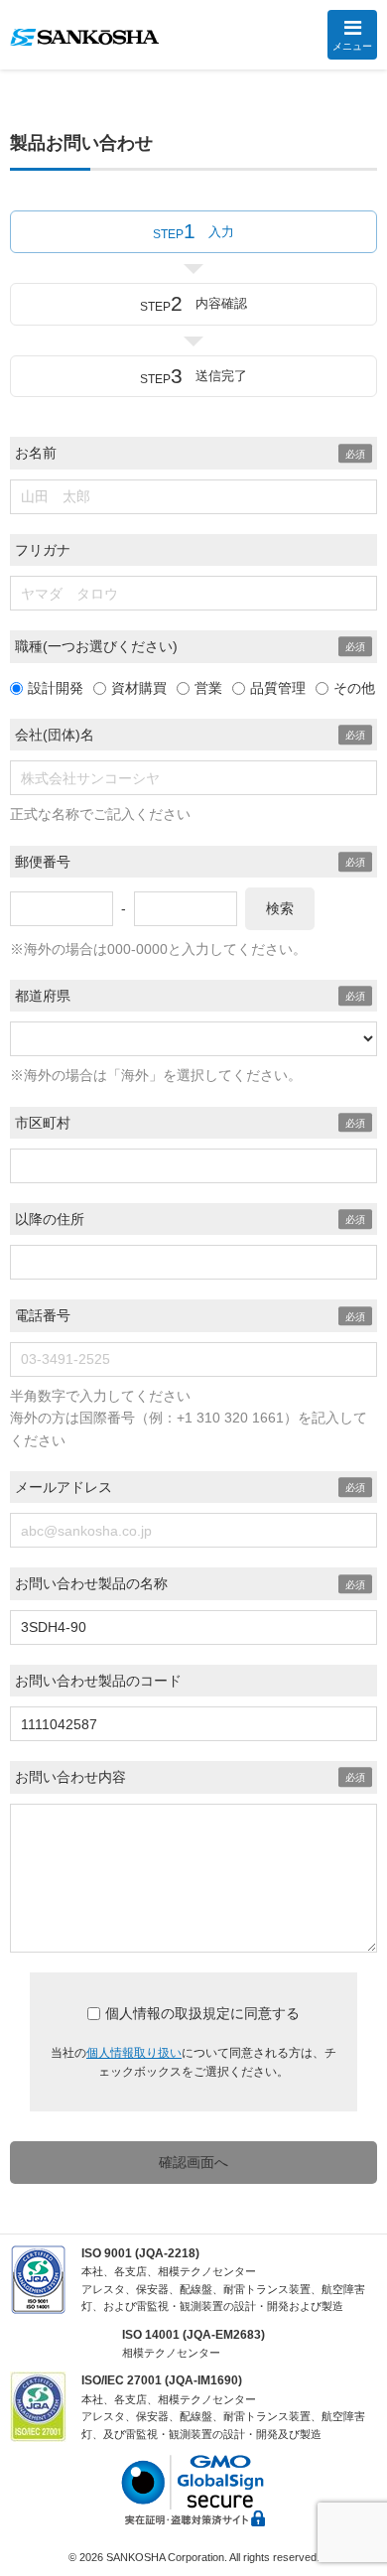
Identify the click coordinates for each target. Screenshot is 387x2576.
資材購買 (139, 688)
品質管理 (278, 688)
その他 (354, 688)
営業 (208, 688)
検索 (280, 908)
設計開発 (56, 688)
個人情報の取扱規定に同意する (202, 2013)
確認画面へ (193, 2162)
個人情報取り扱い (134, 2053)
